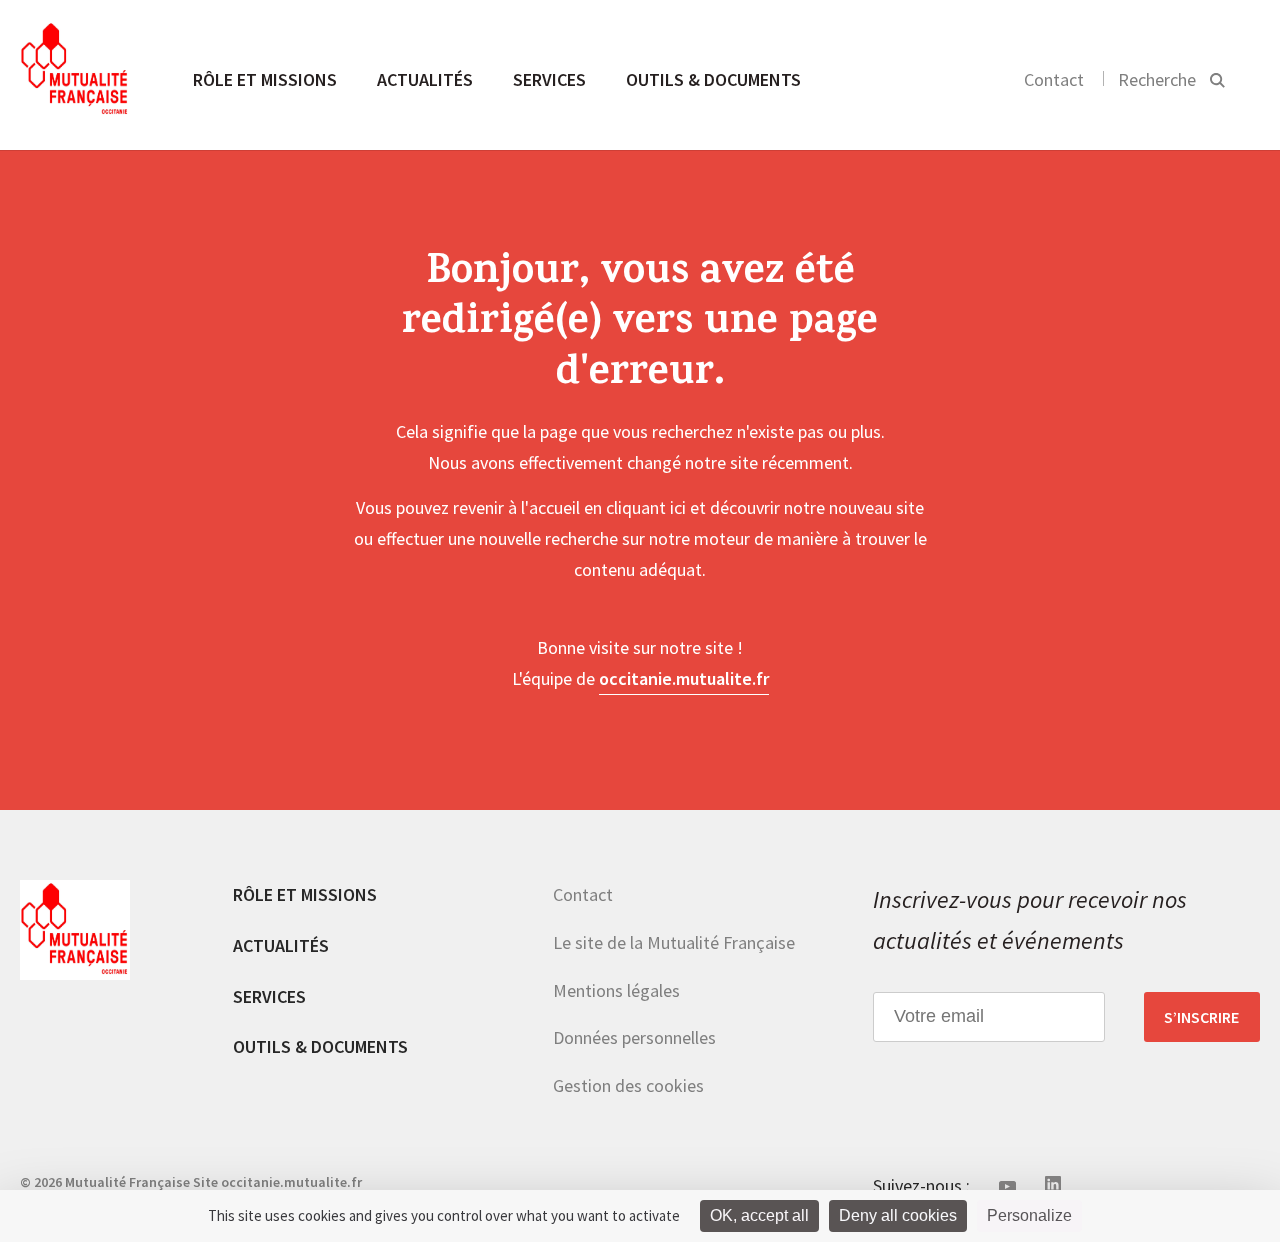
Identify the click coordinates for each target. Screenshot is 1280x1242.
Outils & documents (713, 79)
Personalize (1029, 1215)
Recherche (1157, 79)
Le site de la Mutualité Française (674, 942)
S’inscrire (1201, 1017)
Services (549, 79)
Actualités (425, 79)
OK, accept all (759, 1215)
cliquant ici (646, 507)
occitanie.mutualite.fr (684, 678)
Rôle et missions (265, 79)
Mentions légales (616, 990)
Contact (1054, 79)
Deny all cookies (898, 1215)
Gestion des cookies (628, 1085)
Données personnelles (634, 1037)
